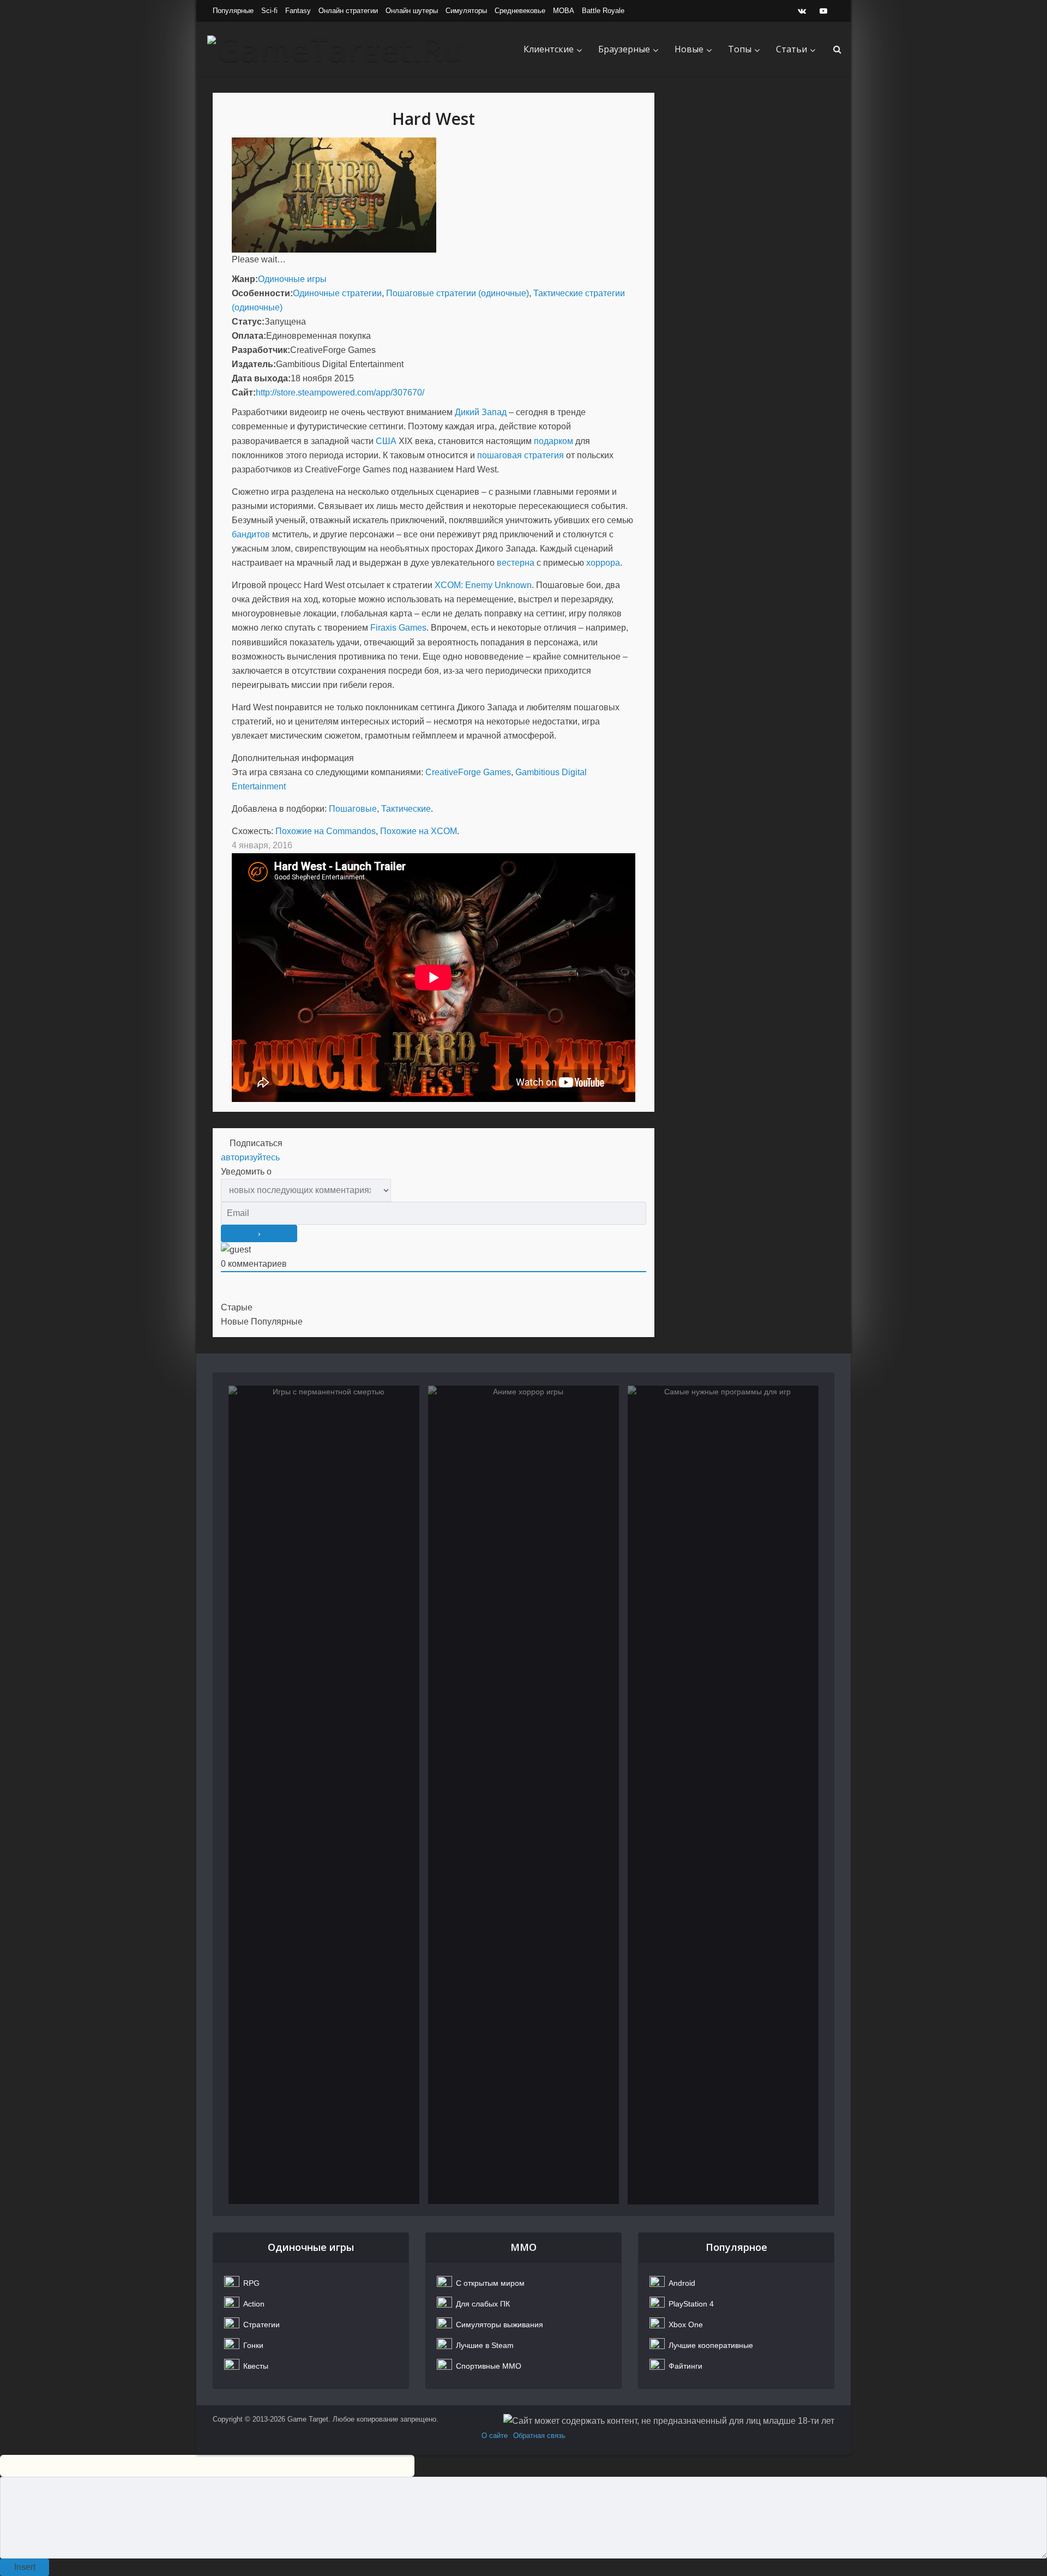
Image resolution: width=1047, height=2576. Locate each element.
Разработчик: (261, 350)
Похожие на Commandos (326, 831)
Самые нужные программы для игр (723, 1444)
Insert (25, 2567)
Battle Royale (603, 11)
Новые (689, 49)
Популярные (233, 11)
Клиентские (549, 49)
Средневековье (520, 11)
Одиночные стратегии (337, 293)
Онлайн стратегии (348, 11)
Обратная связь (539, 2436)
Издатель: (254, 364)
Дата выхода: (261, 378)
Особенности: (262, 293)
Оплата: (249, 336)
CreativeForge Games (468, 772)
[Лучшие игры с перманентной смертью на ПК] (324, 1795)
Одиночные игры (292, 279)
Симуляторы (466, 11)
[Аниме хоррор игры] (523, 1795)
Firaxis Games (398, 628)
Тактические (406, 809)
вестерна (516, 563)
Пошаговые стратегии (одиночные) (458, 293)
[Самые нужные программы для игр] (723, 1795)
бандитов (251, 534)
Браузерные (624, 49)
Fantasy (298, 11)
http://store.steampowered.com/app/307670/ (340, 393)
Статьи (792, 49)
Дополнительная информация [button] (293, 758)
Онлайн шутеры (412, 11)
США (386, 441)
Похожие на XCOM (419, 831)
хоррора (603, 563)
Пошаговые (353, 809)
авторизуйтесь (250, 1157)
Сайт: (244, 393)
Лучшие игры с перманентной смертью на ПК (324, 1444)
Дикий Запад (481, 412)
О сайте (495, 2436)
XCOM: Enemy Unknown (483, 585)
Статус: (248, 322)
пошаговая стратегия (521, 455)
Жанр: (245, 279)
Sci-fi (269, 11)
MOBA (564, 11)
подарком (553, 441)
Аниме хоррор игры (524, 1437)
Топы (740, 49)
